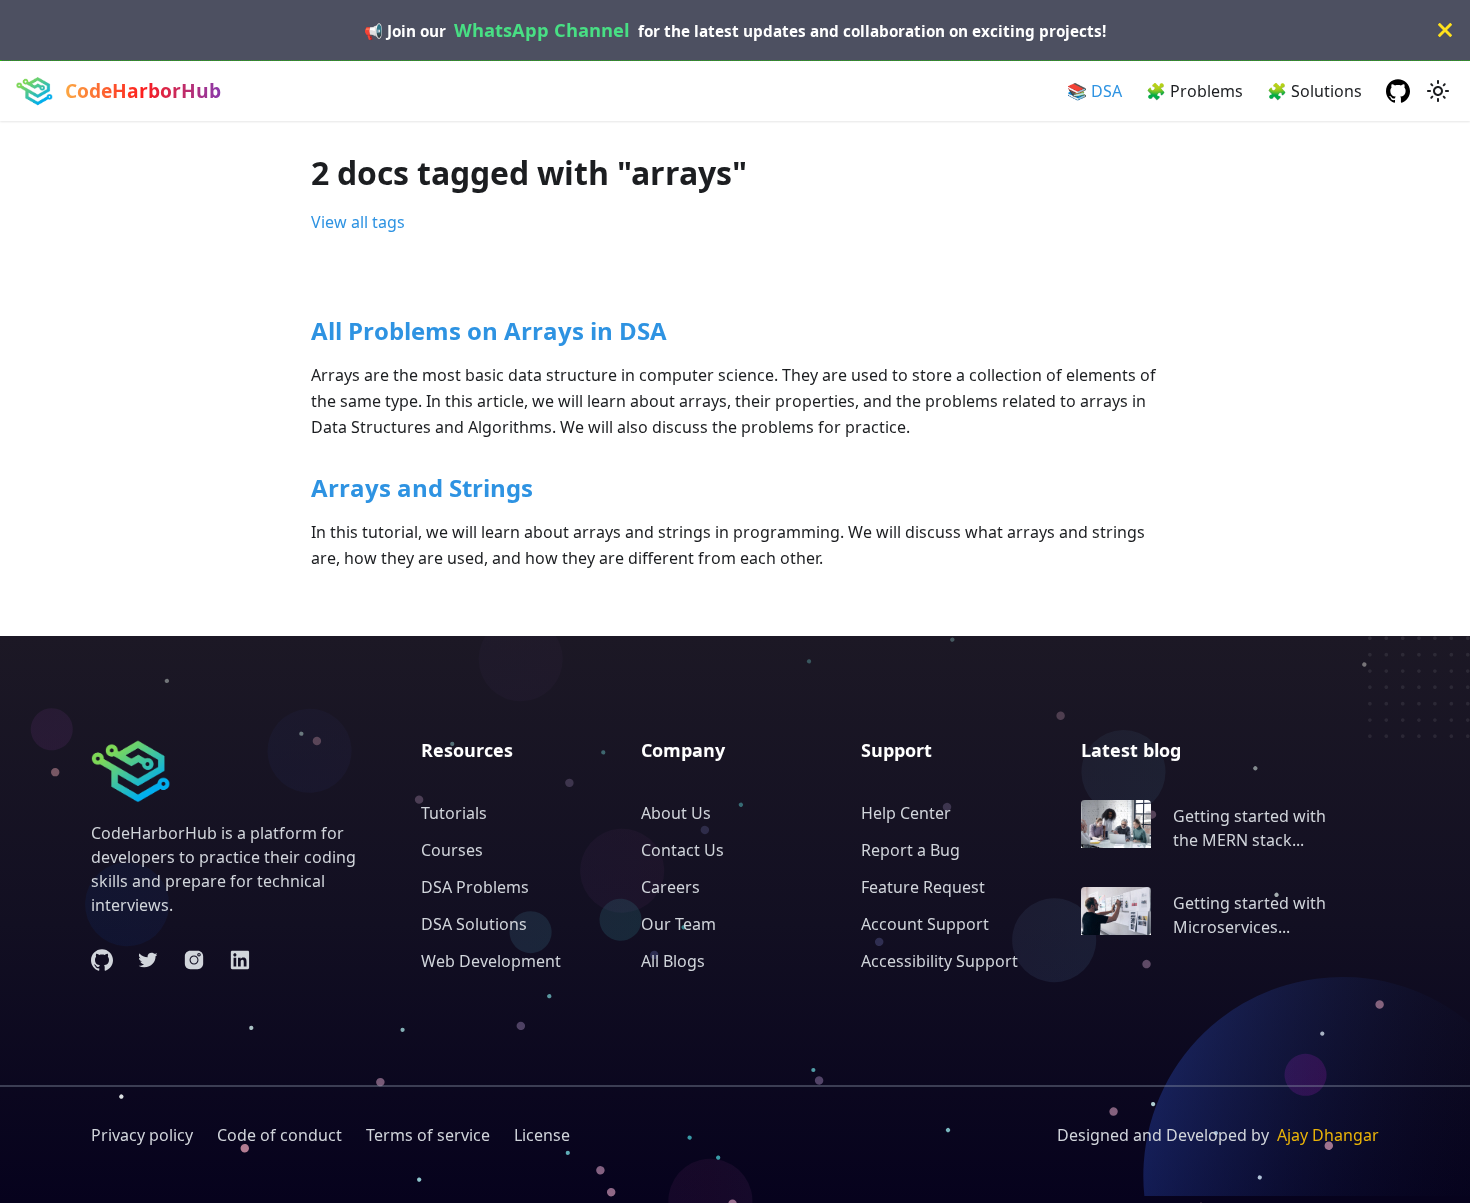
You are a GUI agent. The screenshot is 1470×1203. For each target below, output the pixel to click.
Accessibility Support (939, 961)
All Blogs (673, 961)
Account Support (925, 924)
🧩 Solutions (1314, 91)
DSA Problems (475, 887)
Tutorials (454, 813)
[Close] (1445, 30)
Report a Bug (910, 850)
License (542, 1135)
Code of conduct (279, 1135)
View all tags (358, 222)
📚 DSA (1094, 91)
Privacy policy (142, 1135)
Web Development (491, 961)
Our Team (678, 924)
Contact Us (682, 850)
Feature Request (923, 887)
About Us (676, 813)
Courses (452, 850)
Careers (670, 887)
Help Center (906, 813)
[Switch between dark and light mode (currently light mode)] (1438, 91)
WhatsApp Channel (542, 29)
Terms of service (428, 1135)
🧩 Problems (1194, 91)
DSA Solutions (474, 924)
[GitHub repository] (1398, 91)
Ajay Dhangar (1328, 1135)
